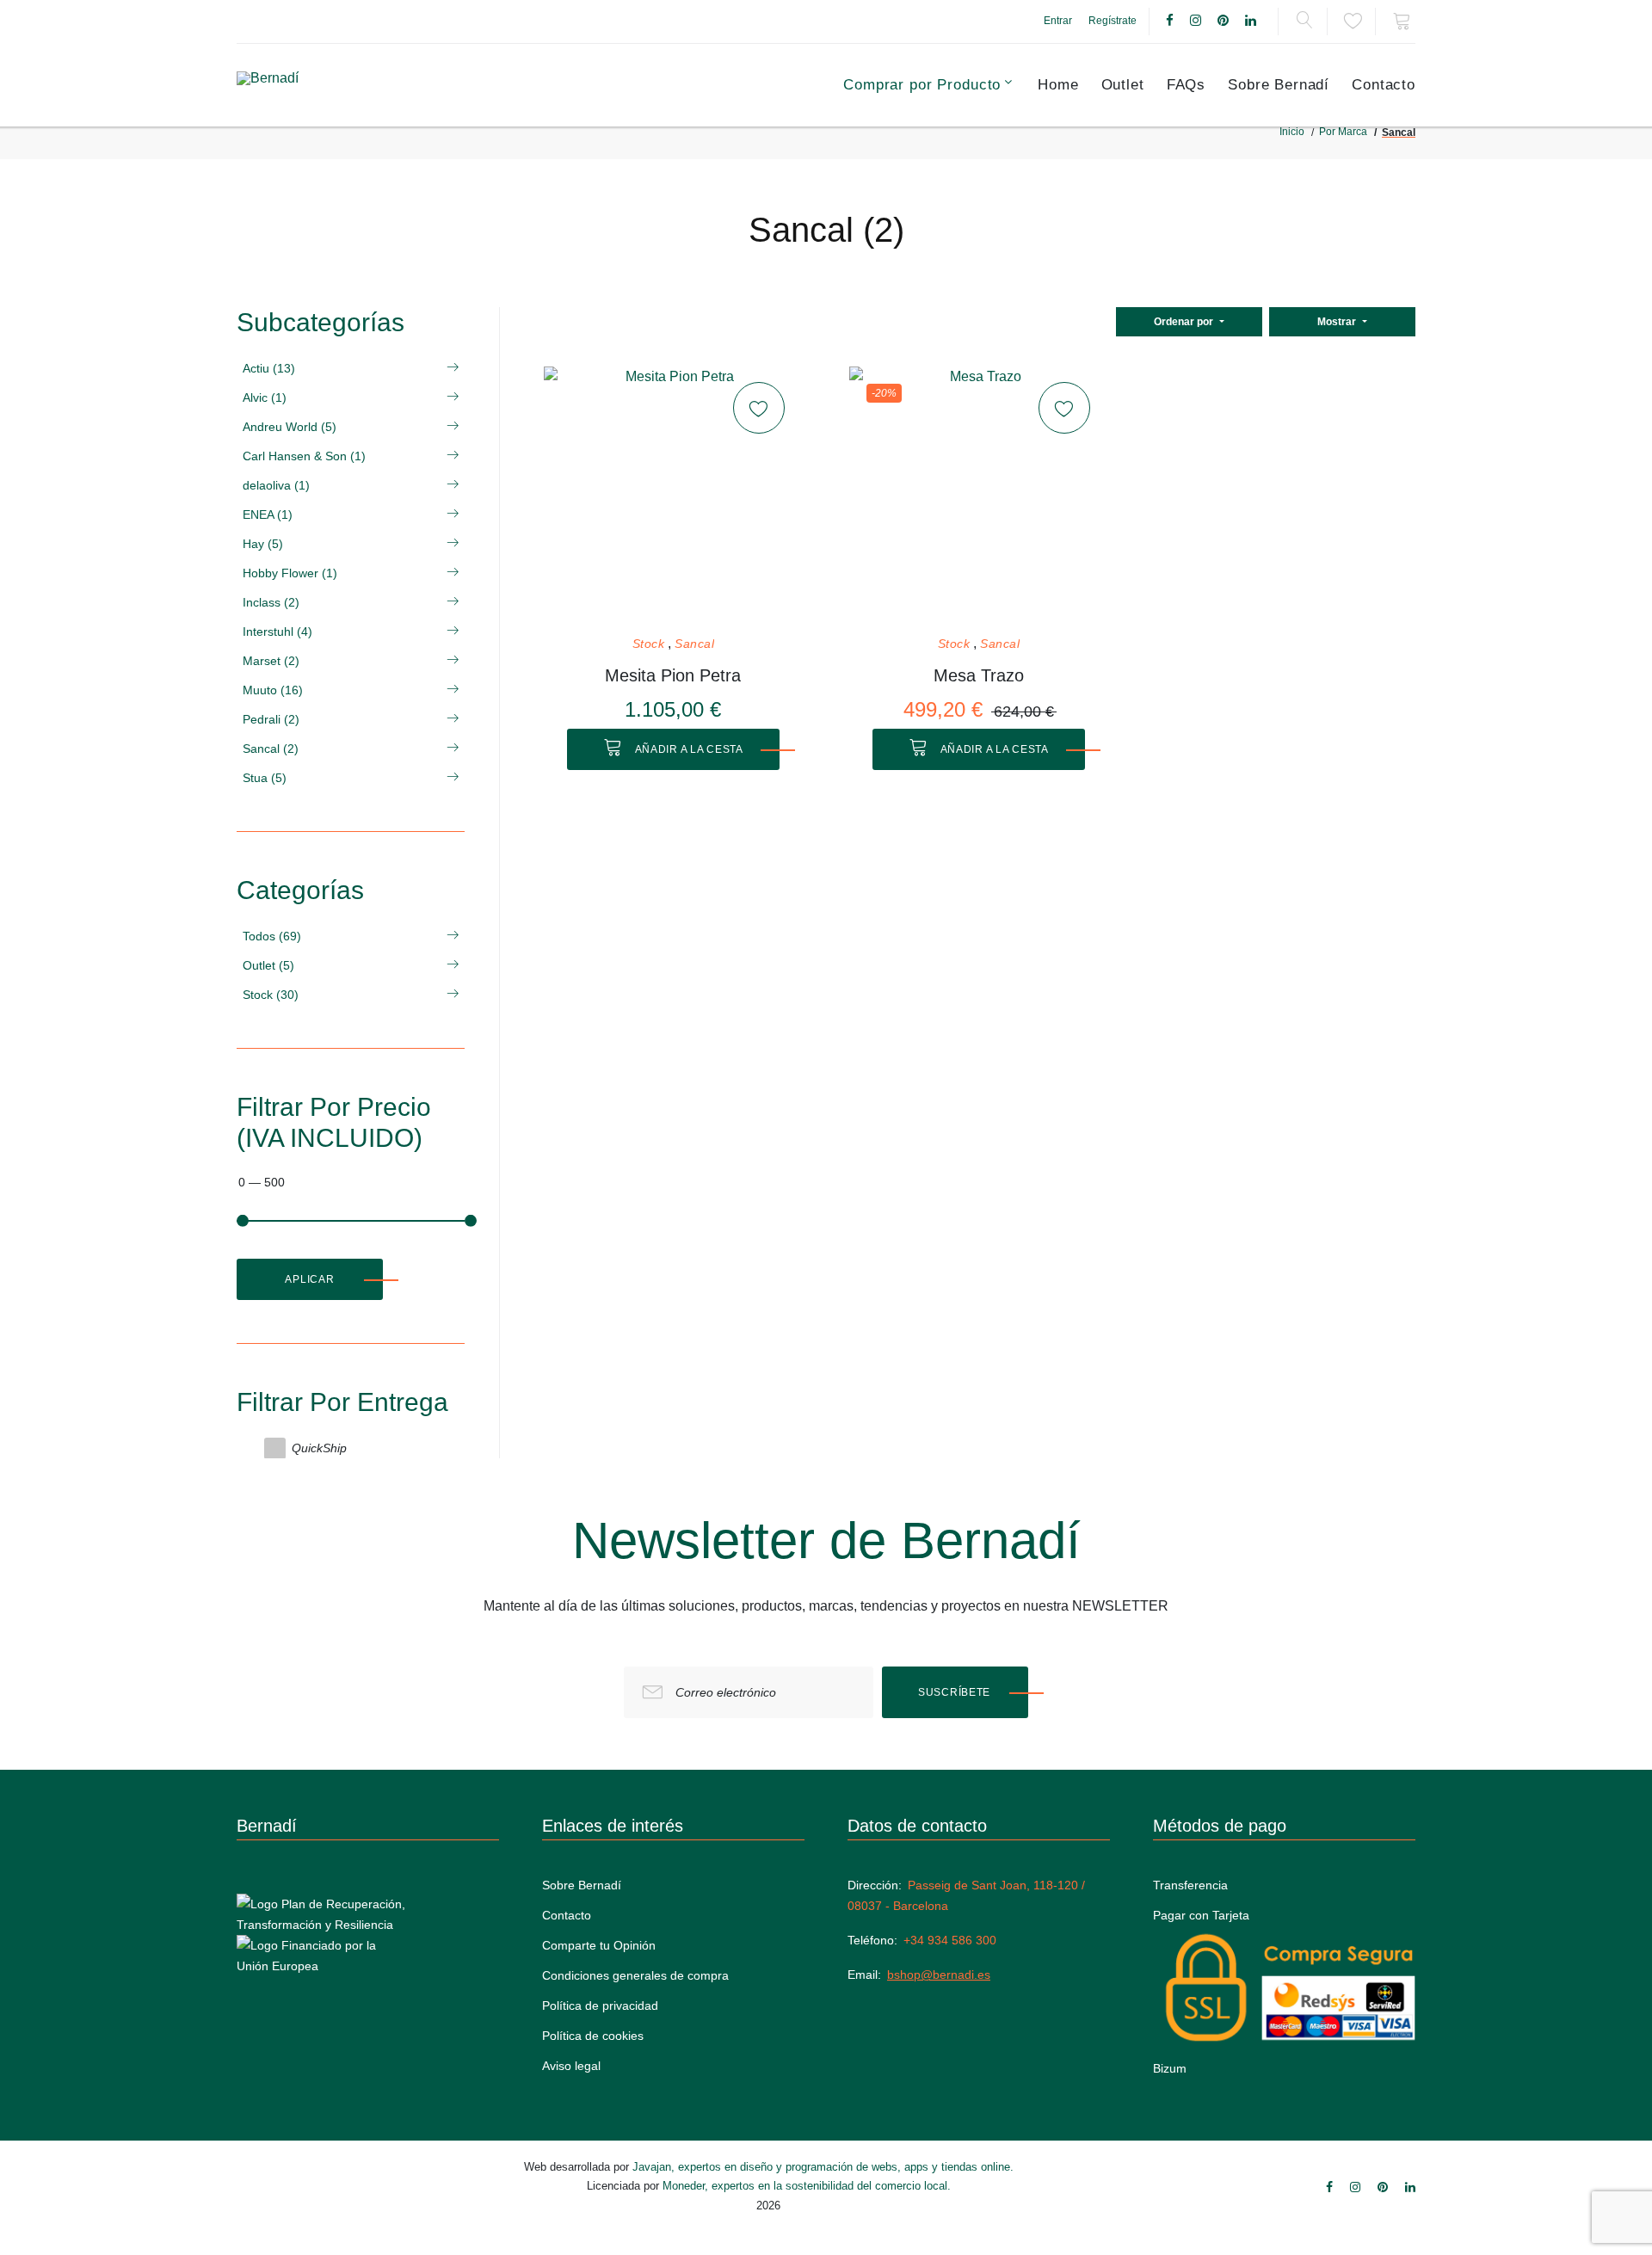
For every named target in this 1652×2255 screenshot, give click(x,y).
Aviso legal (571, 2066)
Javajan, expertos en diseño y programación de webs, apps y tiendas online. (823, 2167)
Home (1058, 85)
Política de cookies (593, 2036)
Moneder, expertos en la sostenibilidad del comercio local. (807, 2186)
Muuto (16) (273, 690)
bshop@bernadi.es (939, 1975)
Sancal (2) (271, 749)
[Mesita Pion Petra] (673, 496)
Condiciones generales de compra (635, 1975)
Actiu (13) (269, 368)
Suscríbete (954, 1692)
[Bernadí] (311, 85)
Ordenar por (1185, 322)
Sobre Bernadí (1279, 85)
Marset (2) (271, 661)
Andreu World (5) (290, 427)
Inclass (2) (271, 602)
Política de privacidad (600, 2005)
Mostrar (1338, 322)
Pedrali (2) (271, 719)
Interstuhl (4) (277, 632)
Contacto (1384, 85)
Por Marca (1343, 132)
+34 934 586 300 (950, 1940)
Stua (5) (265, 778)
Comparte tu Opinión (599, 1945)
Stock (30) (271, 995)
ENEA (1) (268, 514)
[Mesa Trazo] (978, 496)
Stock (649, 644)
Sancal (694, 644)
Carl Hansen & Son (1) (304, 456)
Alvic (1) (265, 397)
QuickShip (319, 1448)
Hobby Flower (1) (290, 573)
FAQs (1186, 85)
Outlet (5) (268, 965)
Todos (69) (272, 936)
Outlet (1123, 85)
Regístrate (1113, 21)
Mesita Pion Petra (673, 675)
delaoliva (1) (276, 485)
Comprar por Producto (922, 85)
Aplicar (309, 1279)
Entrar (1058, 21)
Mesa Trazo (979, 675)
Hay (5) (263, 544)
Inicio (1292, 132)
